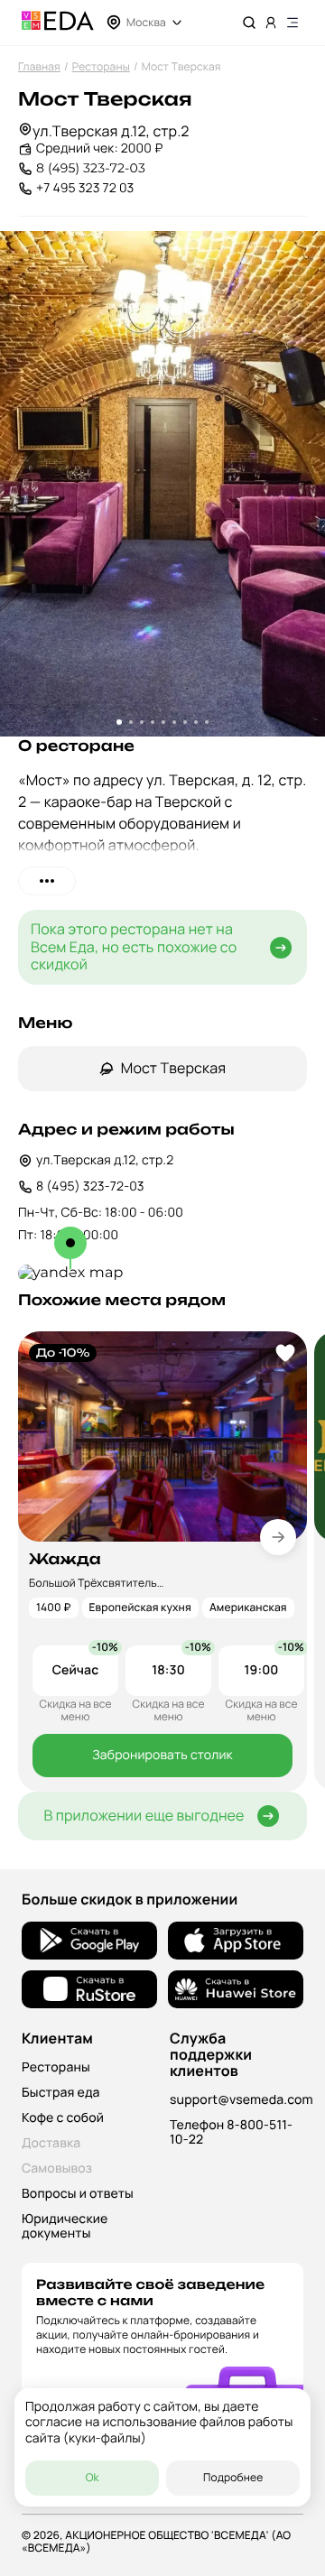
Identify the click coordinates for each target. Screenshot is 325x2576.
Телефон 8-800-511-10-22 (231, 2132)
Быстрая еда (61, 2093)
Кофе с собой (63, 2118)
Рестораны (101, 66)
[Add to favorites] (285, 1353)
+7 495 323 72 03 (85, 188)
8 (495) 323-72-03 (91, 168)
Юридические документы (65, 2226)
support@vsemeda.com (241, 2100)
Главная (39, 66)
